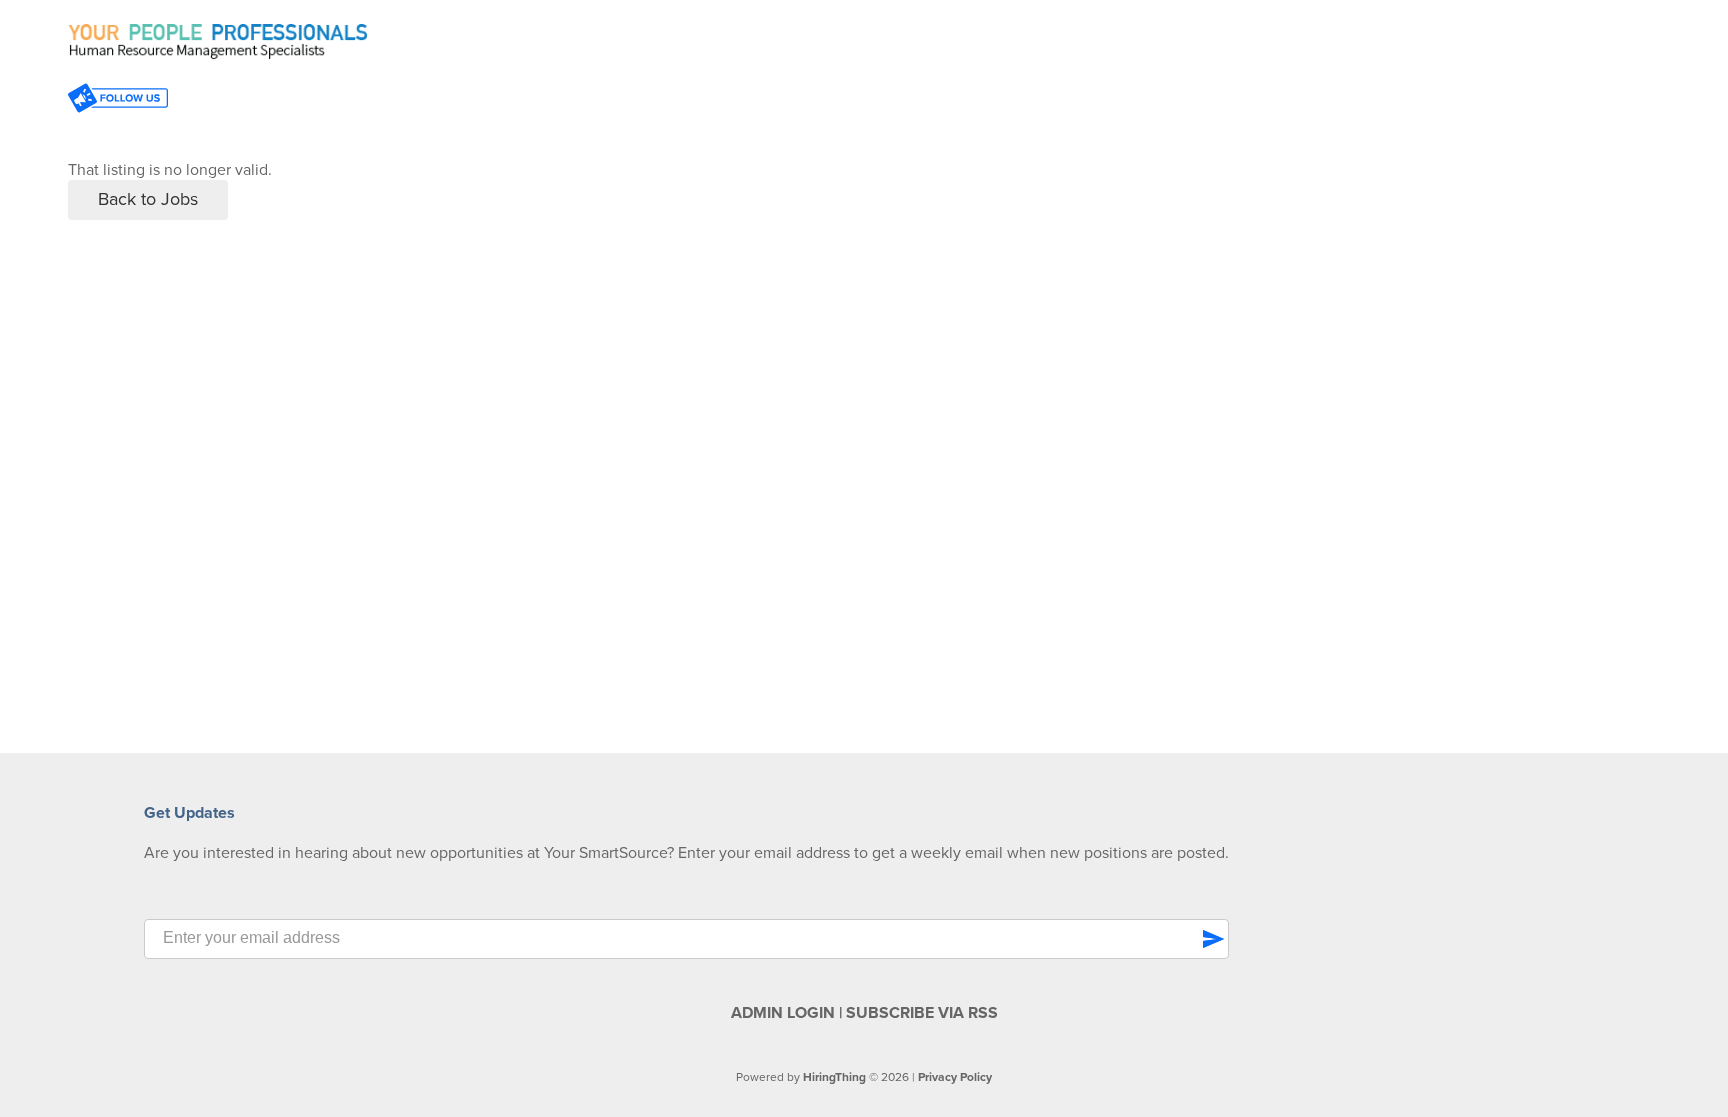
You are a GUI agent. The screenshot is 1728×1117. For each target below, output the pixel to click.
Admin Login (783, 1013)
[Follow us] (118, 100)
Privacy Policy (955, 1077)
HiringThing (834, 1077)
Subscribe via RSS (922, 1013)
